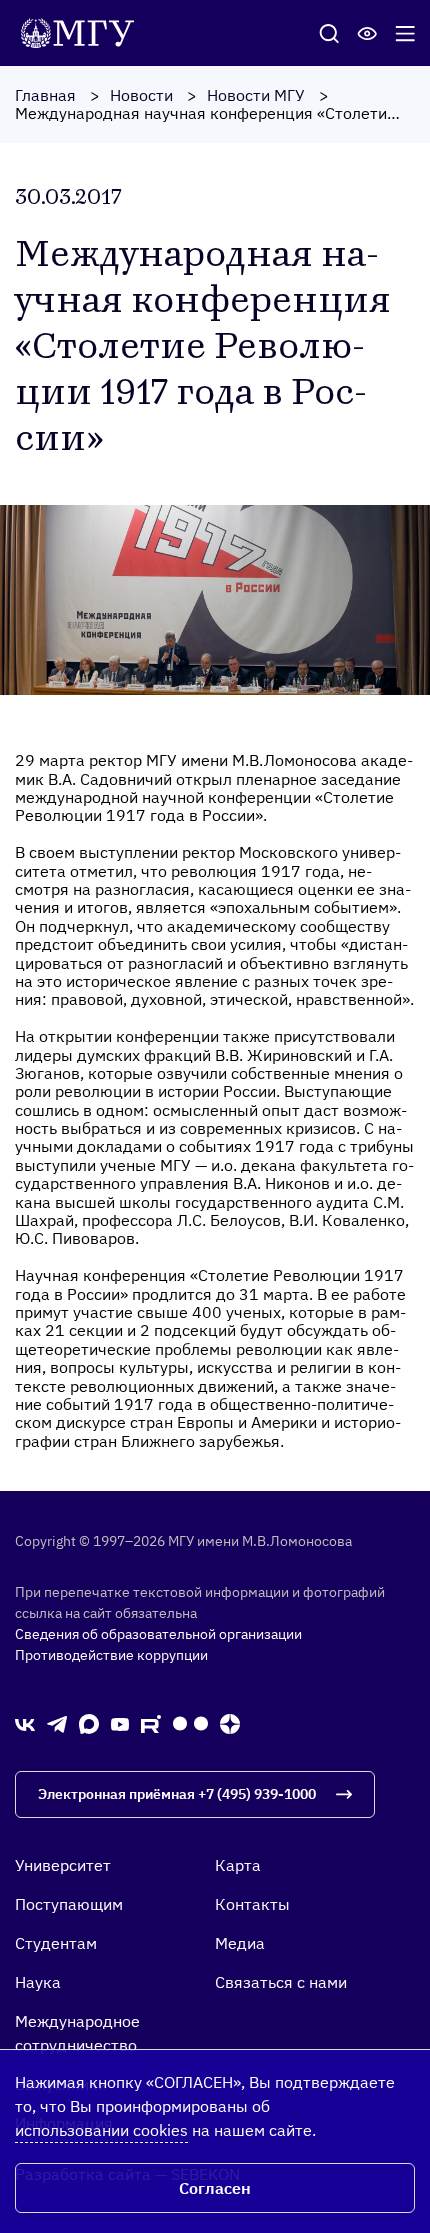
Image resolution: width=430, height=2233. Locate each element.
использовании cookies (101, 2130)
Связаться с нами (281, 1982)
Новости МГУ (256, 95)
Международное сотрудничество (77, 2033)
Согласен (215, 2188)
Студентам (56, 1943)
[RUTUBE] (151, 1723)
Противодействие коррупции (111, 1655)
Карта (238, 1865)
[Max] (89, 1723)
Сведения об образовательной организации (158, 1634)
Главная (45, 95)
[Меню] (405, 33)
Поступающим (69, 1904)
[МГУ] (82, 31)
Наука (38, 1982)
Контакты (252, 1904)
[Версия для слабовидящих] (367, 33)
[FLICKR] (190, 1723)
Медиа (240, 1943)
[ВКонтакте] (25, 1723)
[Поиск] (329, 33)
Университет (63, 1865)
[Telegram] (57, 1722)
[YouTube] (120, 1723)
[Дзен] (230, 1723)
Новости (141, 95)
